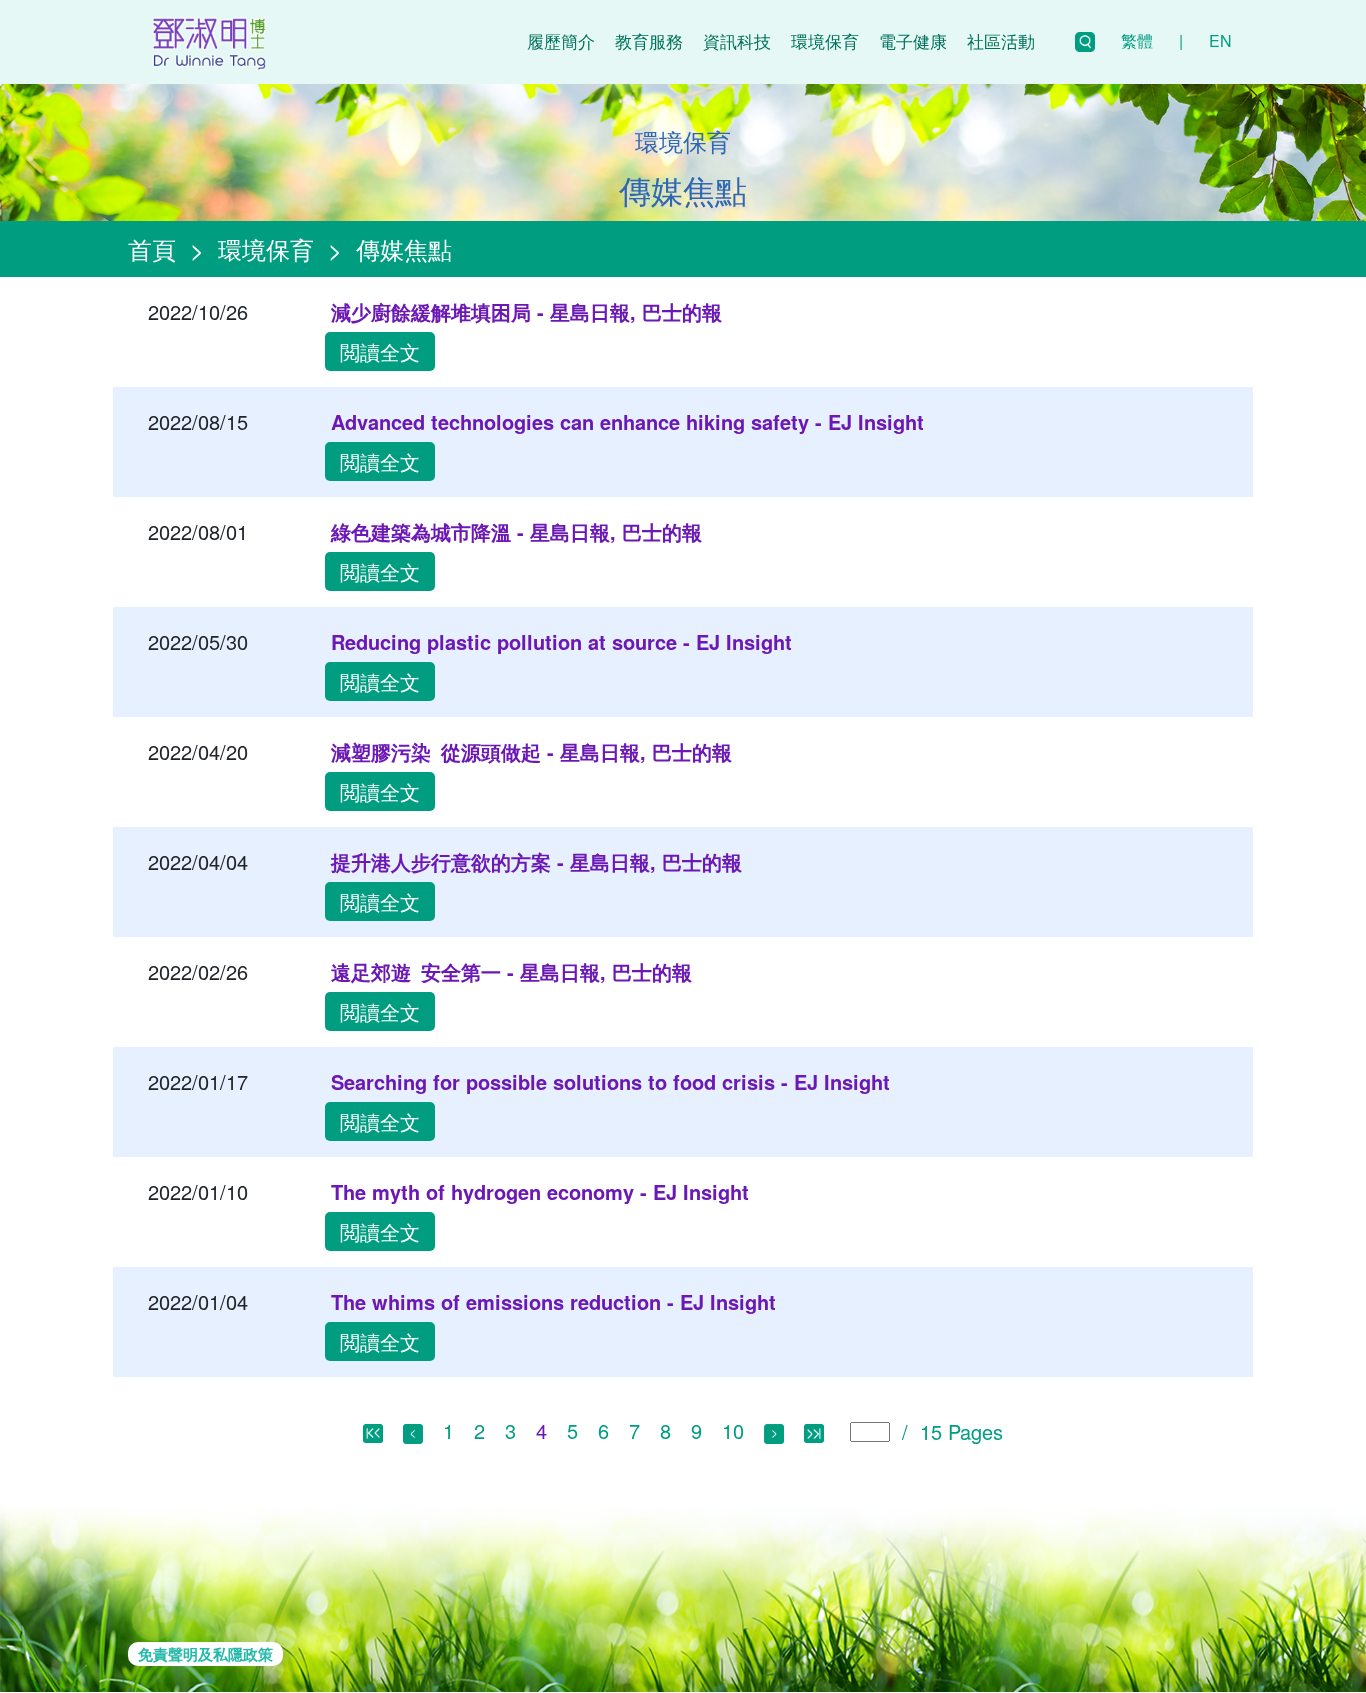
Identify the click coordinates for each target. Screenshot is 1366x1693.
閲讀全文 (380, 351)
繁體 (1137, 40)
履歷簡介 (561, 40)
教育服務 (649, 40)
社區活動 (1001, 40)
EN (1220, 40)
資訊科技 (737, 40)
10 (733, 1430)
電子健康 (913, 40)
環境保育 (825, 40)
